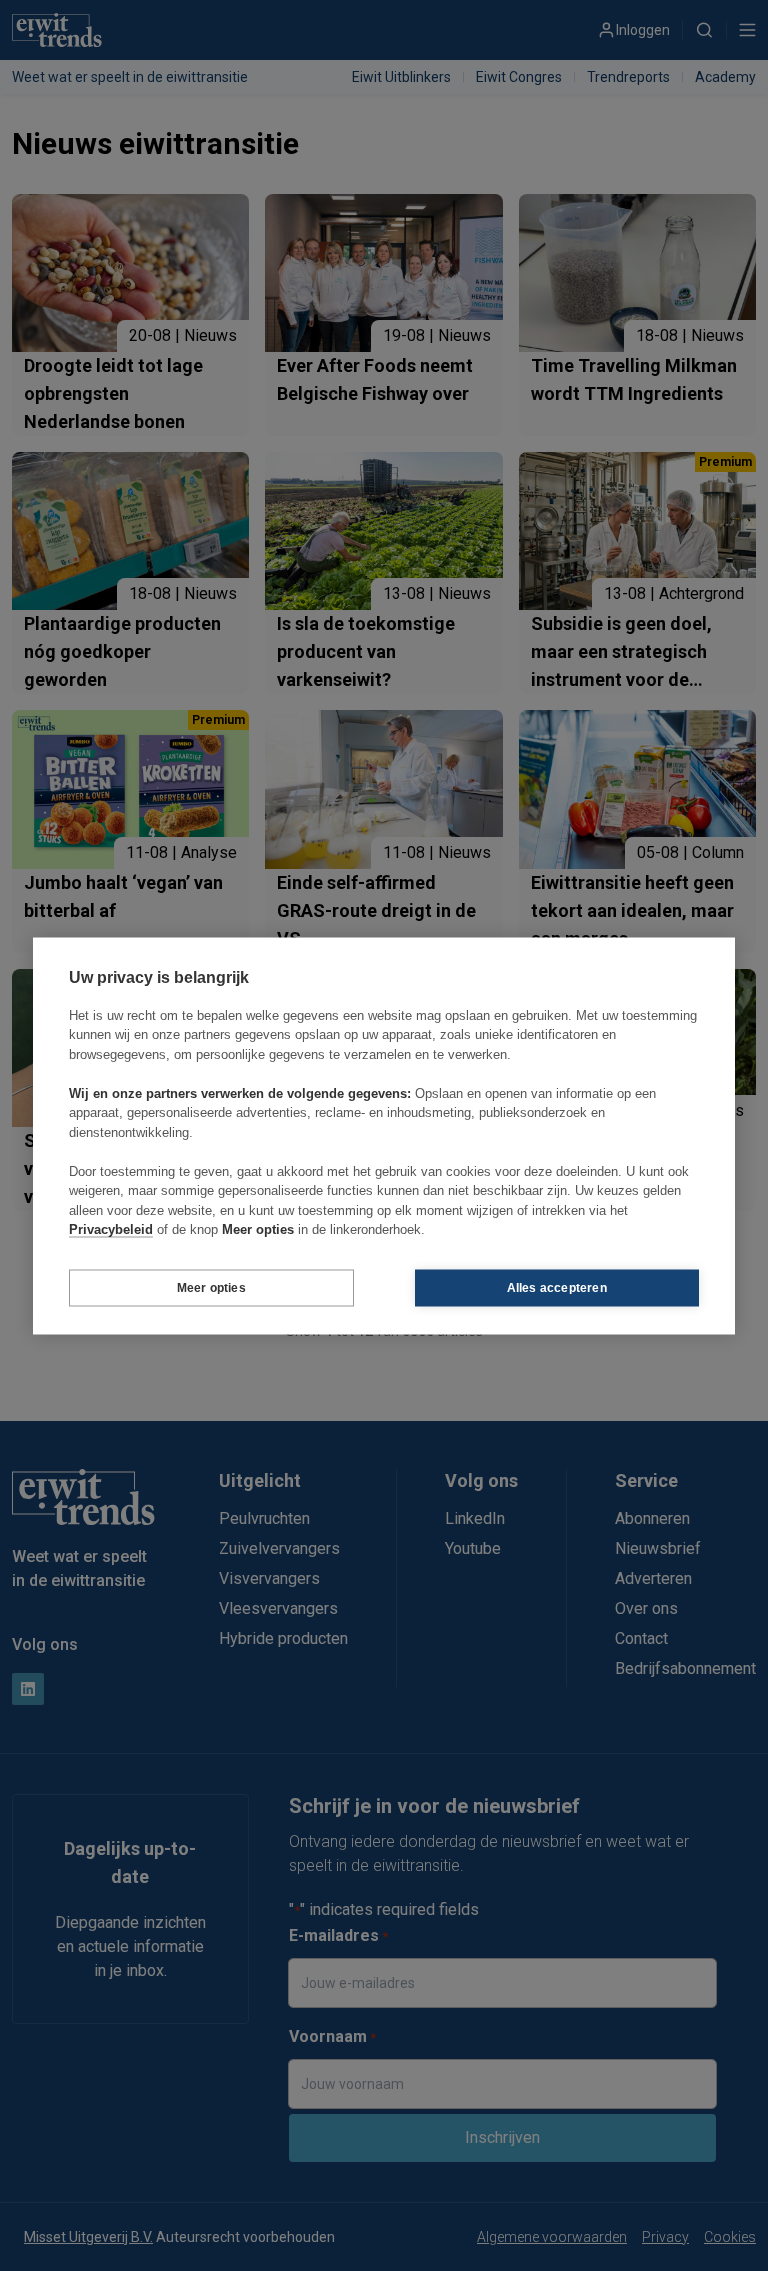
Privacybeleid (111, 1229)
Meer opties (211, 1288)
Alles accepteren (557, 1288)
